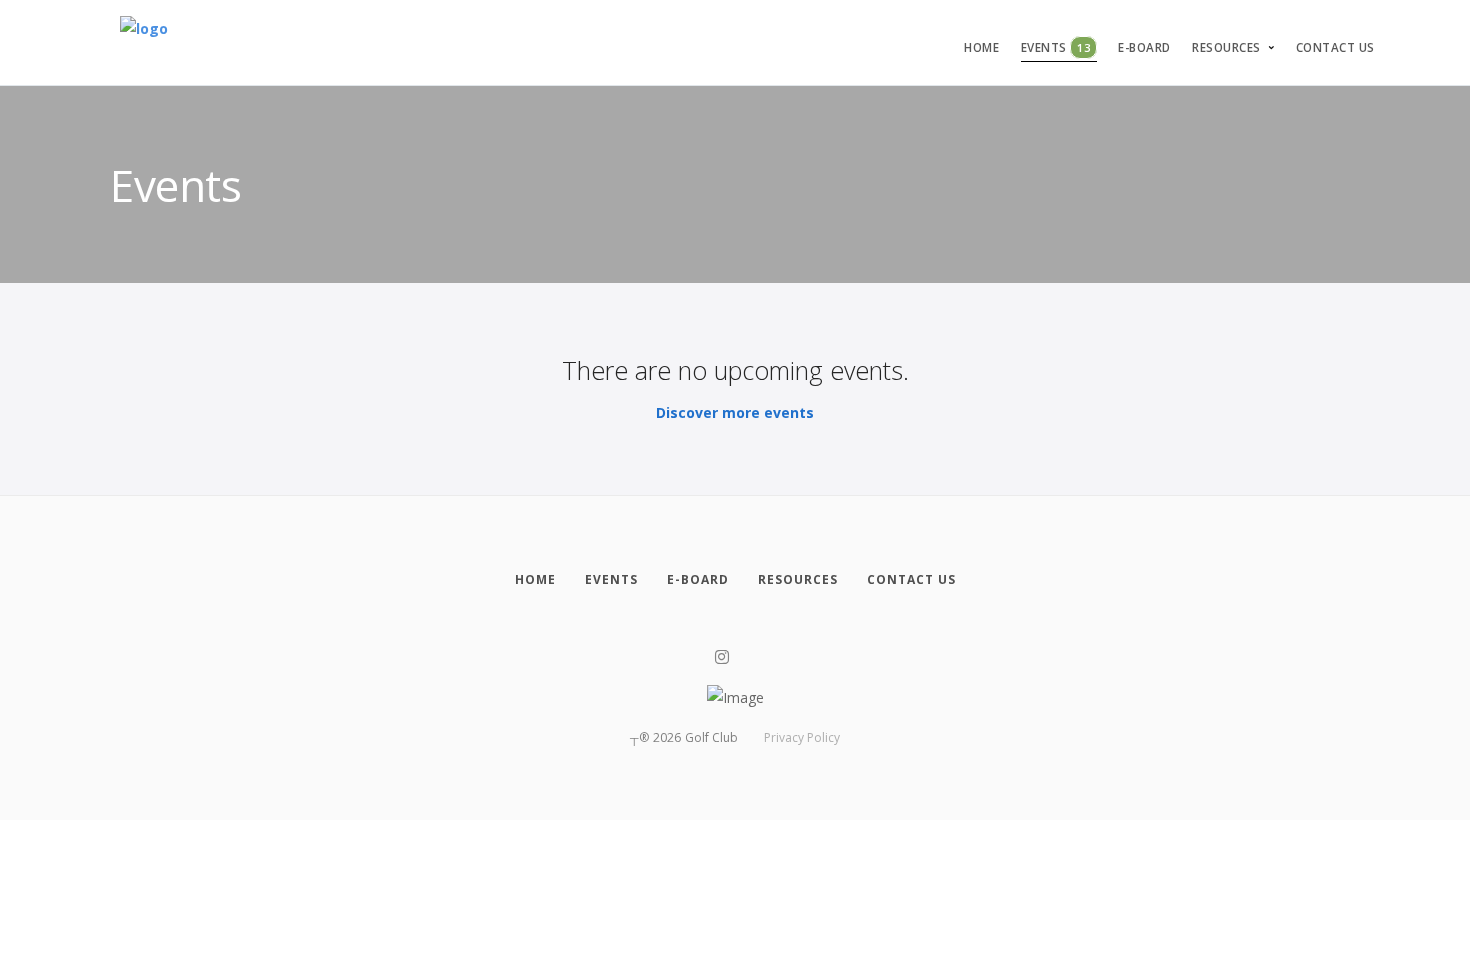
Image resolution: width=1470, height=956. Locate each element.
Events (1056, 47)
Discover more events (735, 412)
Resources (1226, 47)
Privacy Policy (802, 737)
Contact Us (1335, 47)
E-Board (1144, 47)
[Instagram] (722, 657)
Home (981, 47)
